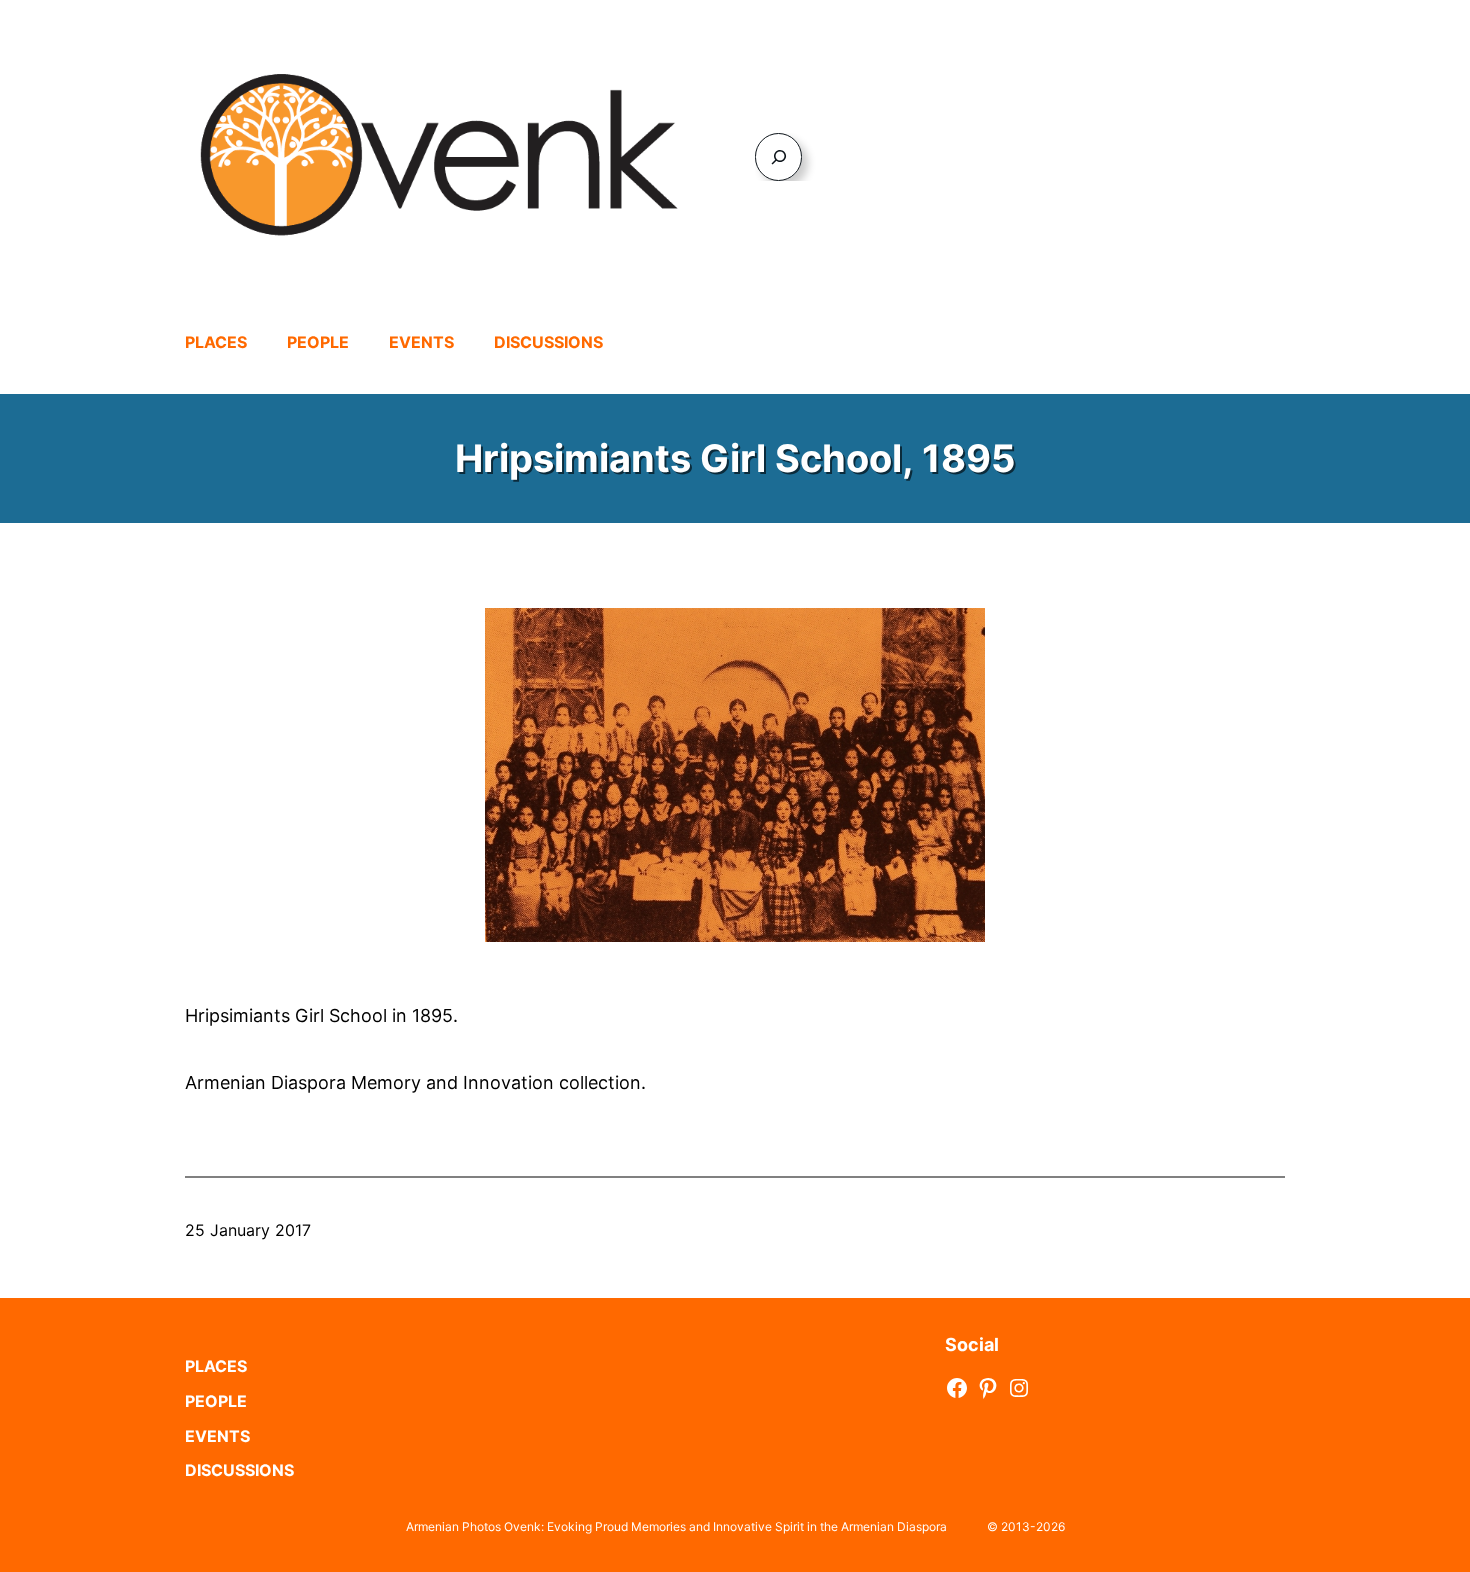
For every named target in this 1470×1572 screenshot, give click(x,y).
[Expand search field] (778, 156)
